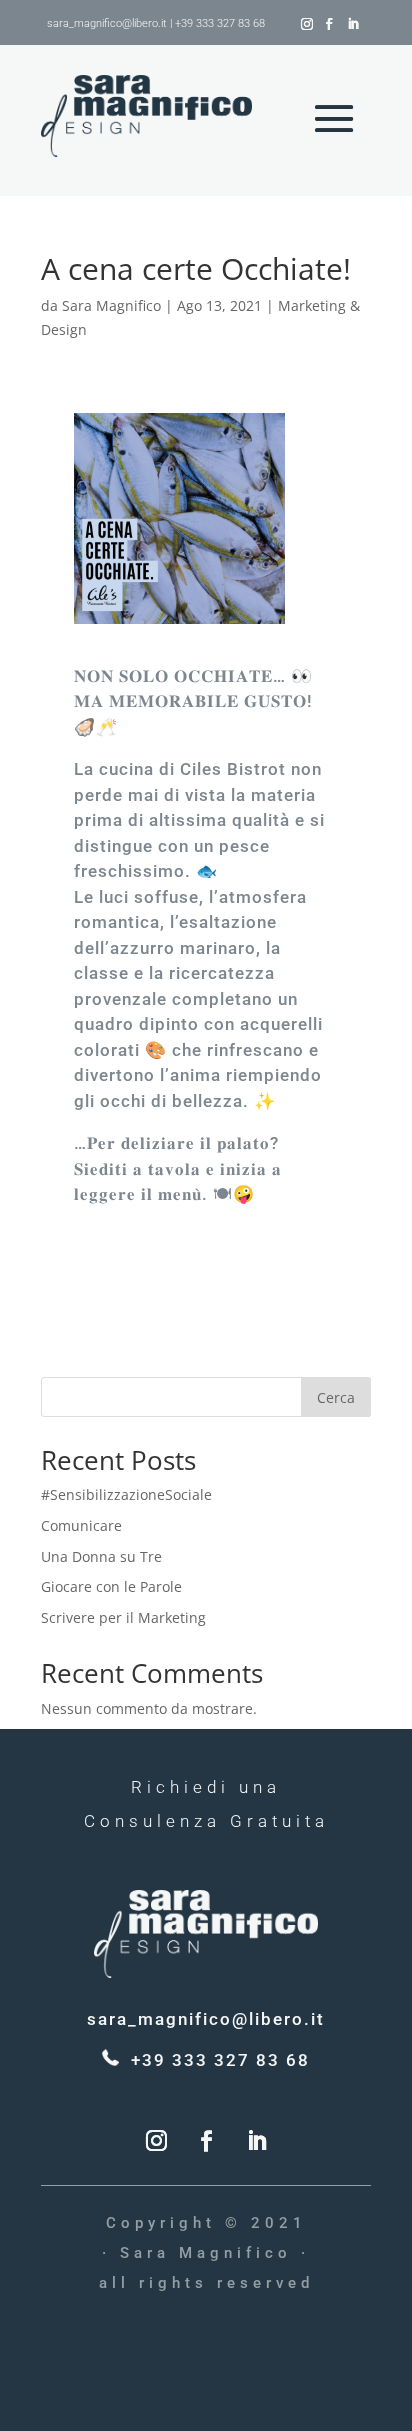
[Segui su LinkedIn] (353, 24)
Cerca (336, 1397)
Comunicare (81, 1525)
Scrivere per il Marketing (123, 1617)
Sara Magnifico (111, 305)
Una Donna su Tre (101, 1556)
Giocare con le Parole (111, 1586)
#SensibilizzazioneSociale (126, 1494)
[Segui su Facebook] (329, 24)
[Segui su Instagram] (307, 24)
